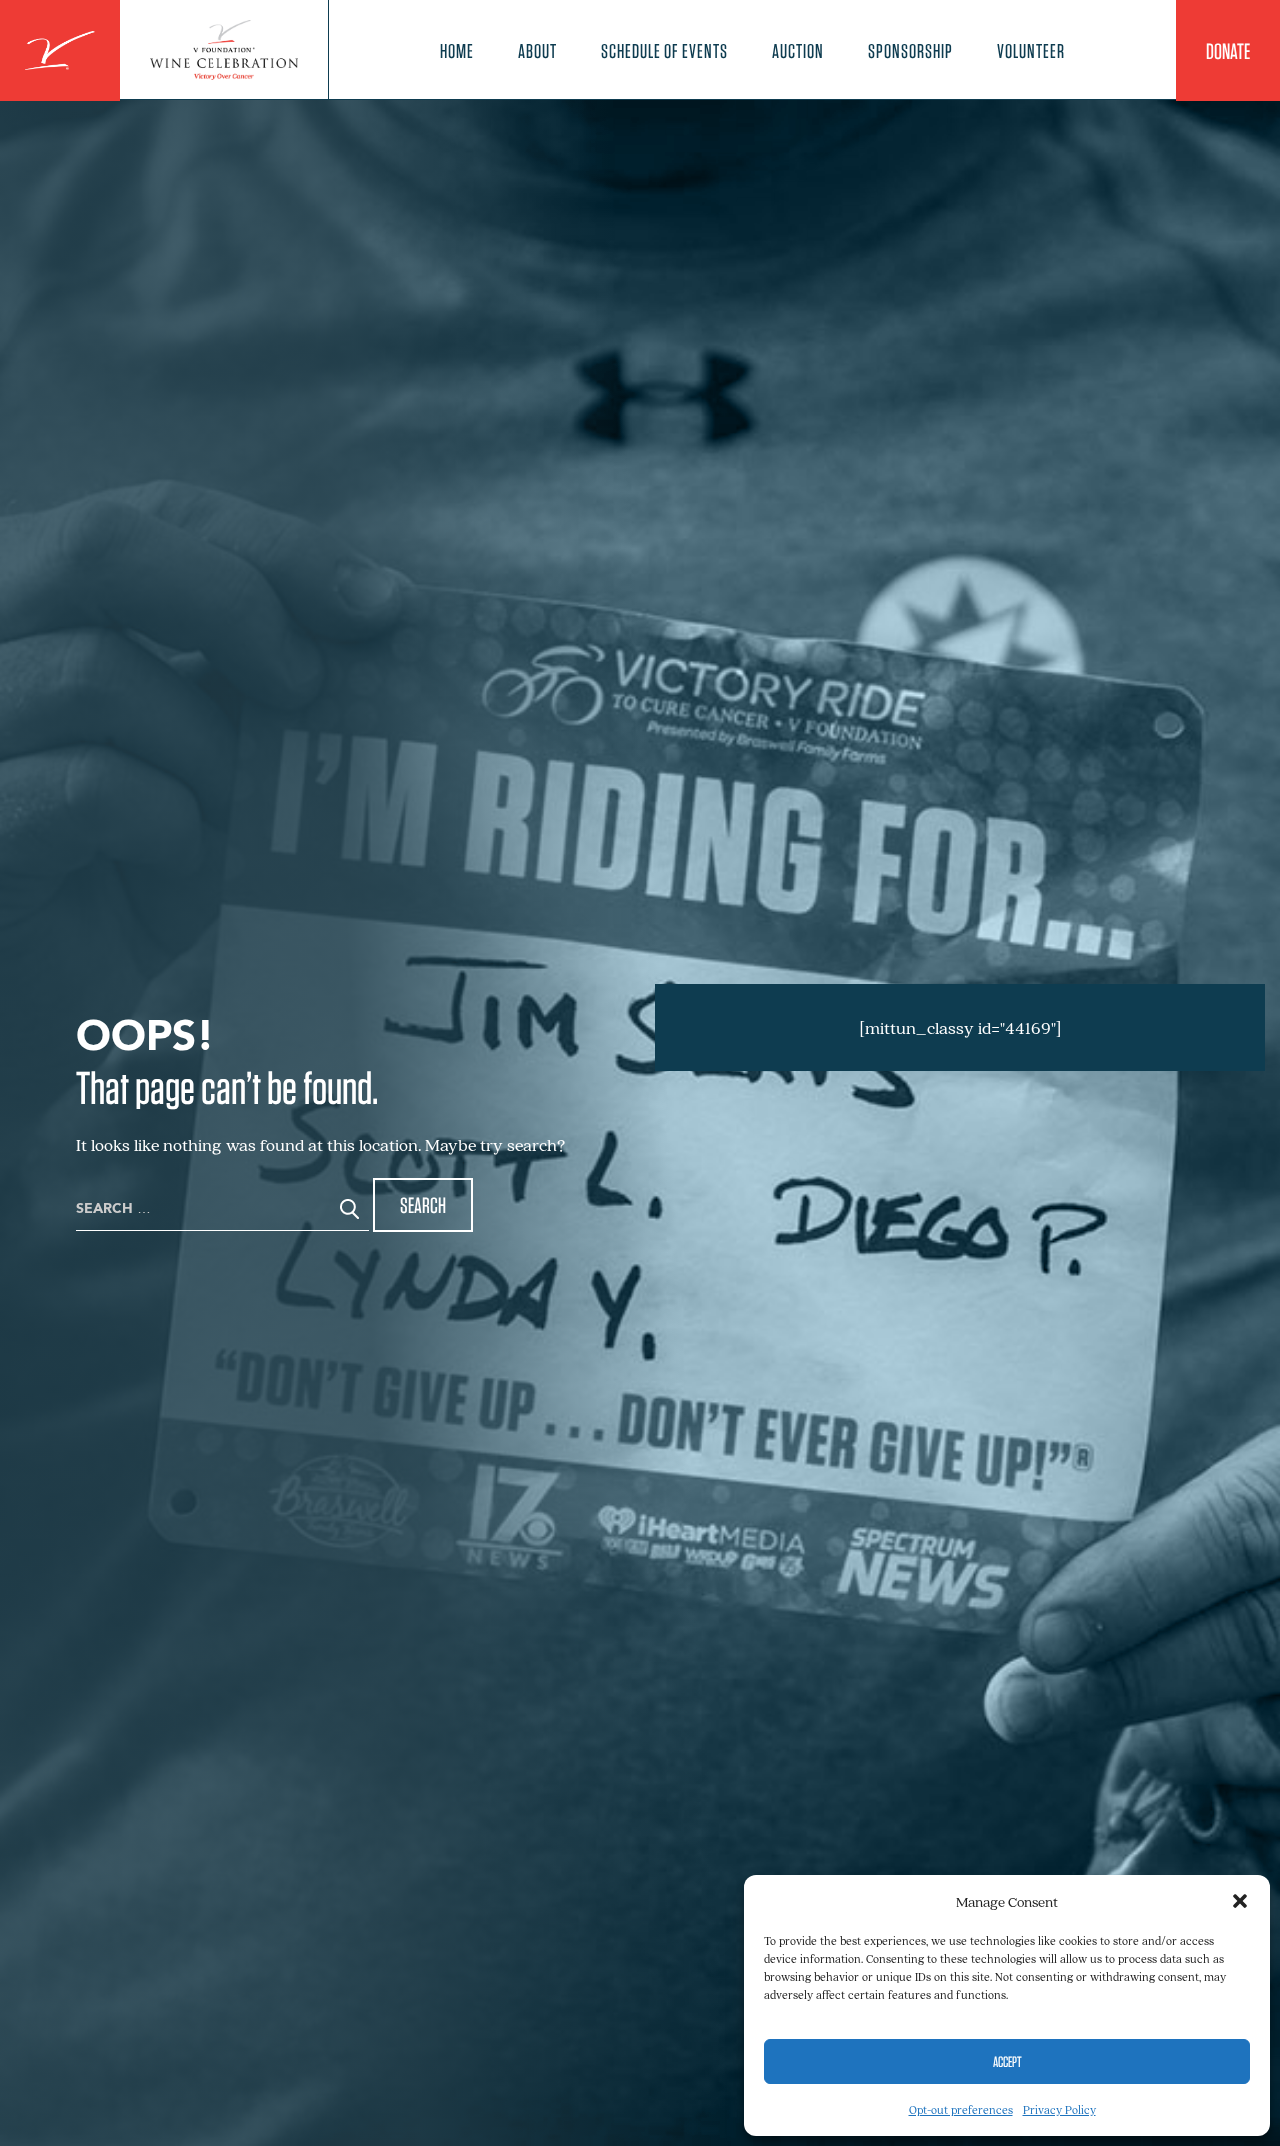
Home (457, 51)
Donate (1228, 51)
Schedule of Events (664, 51)
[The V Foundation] (60, 50)
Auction (798, 51)
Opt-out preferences (961, 2109)
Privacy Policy (1059, 2109)
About (537, 51)
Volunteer (1031, 51)
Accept (1007, 2062)
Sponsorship (910, 51)
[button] (1240, 1901)
